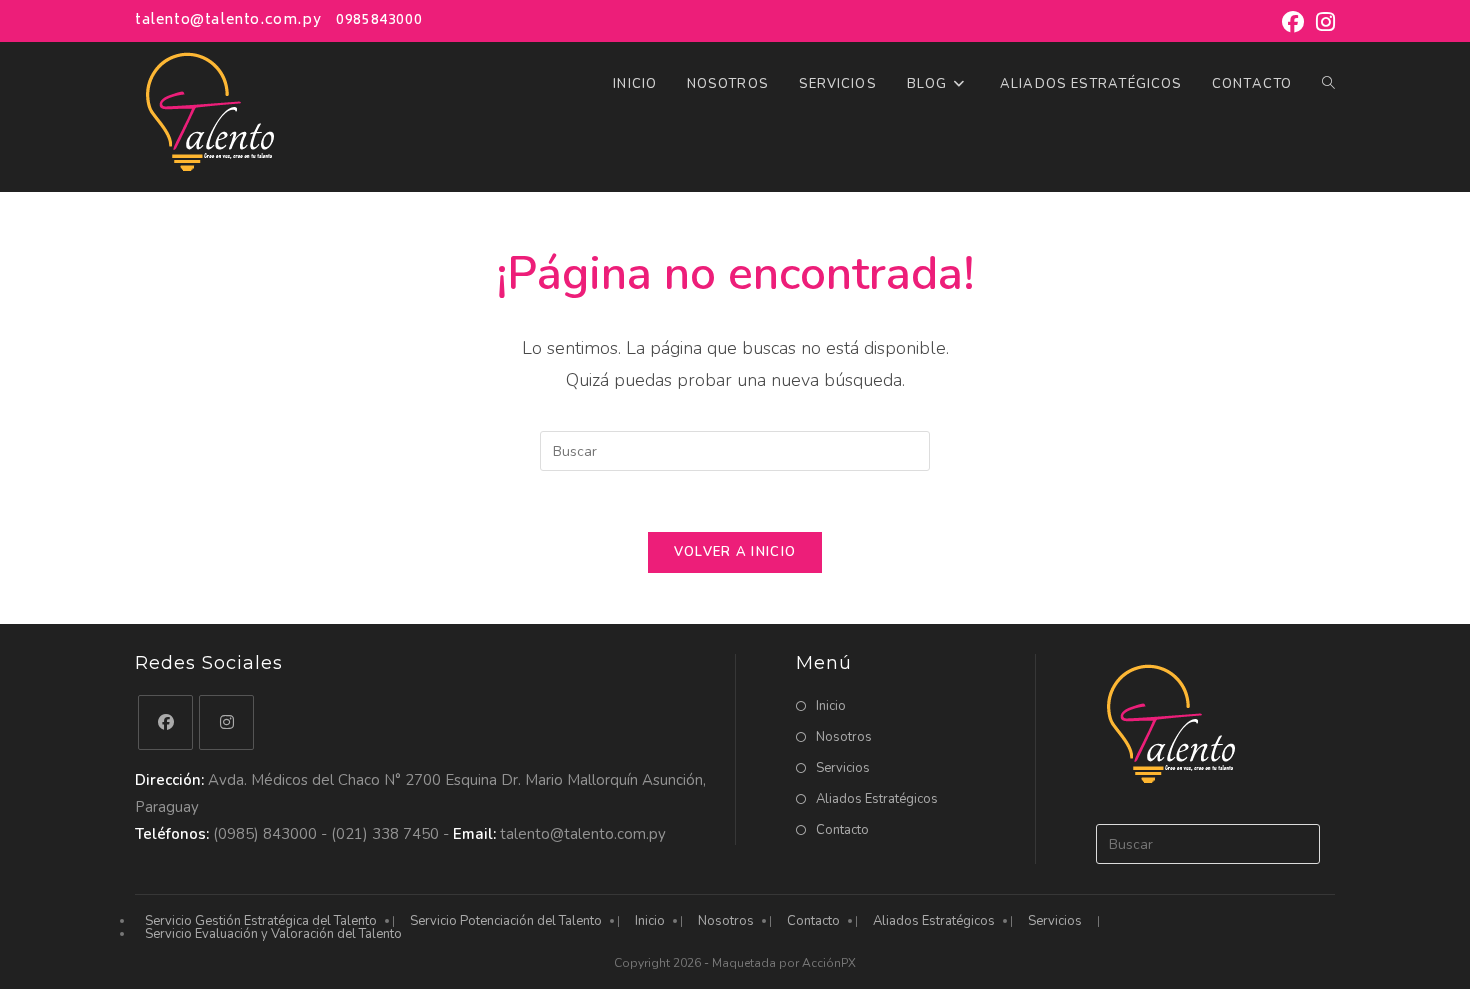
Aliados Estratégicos (877, 799)
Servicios (843, 768)
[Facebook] (165, 722)
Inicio (831, 706)
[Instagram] (226, 722)
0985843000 (379, 20)
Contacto (842, 830)
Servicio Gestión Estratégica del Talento (261, 921)
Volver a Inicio (735, 552)
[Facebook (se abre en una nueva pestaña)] (1293, 22)
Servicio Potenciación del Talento (506, 921)
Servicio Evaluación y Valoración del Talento (273, 934)
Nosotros (844, 737)
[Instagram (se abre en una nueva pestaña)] (1322, 22)
